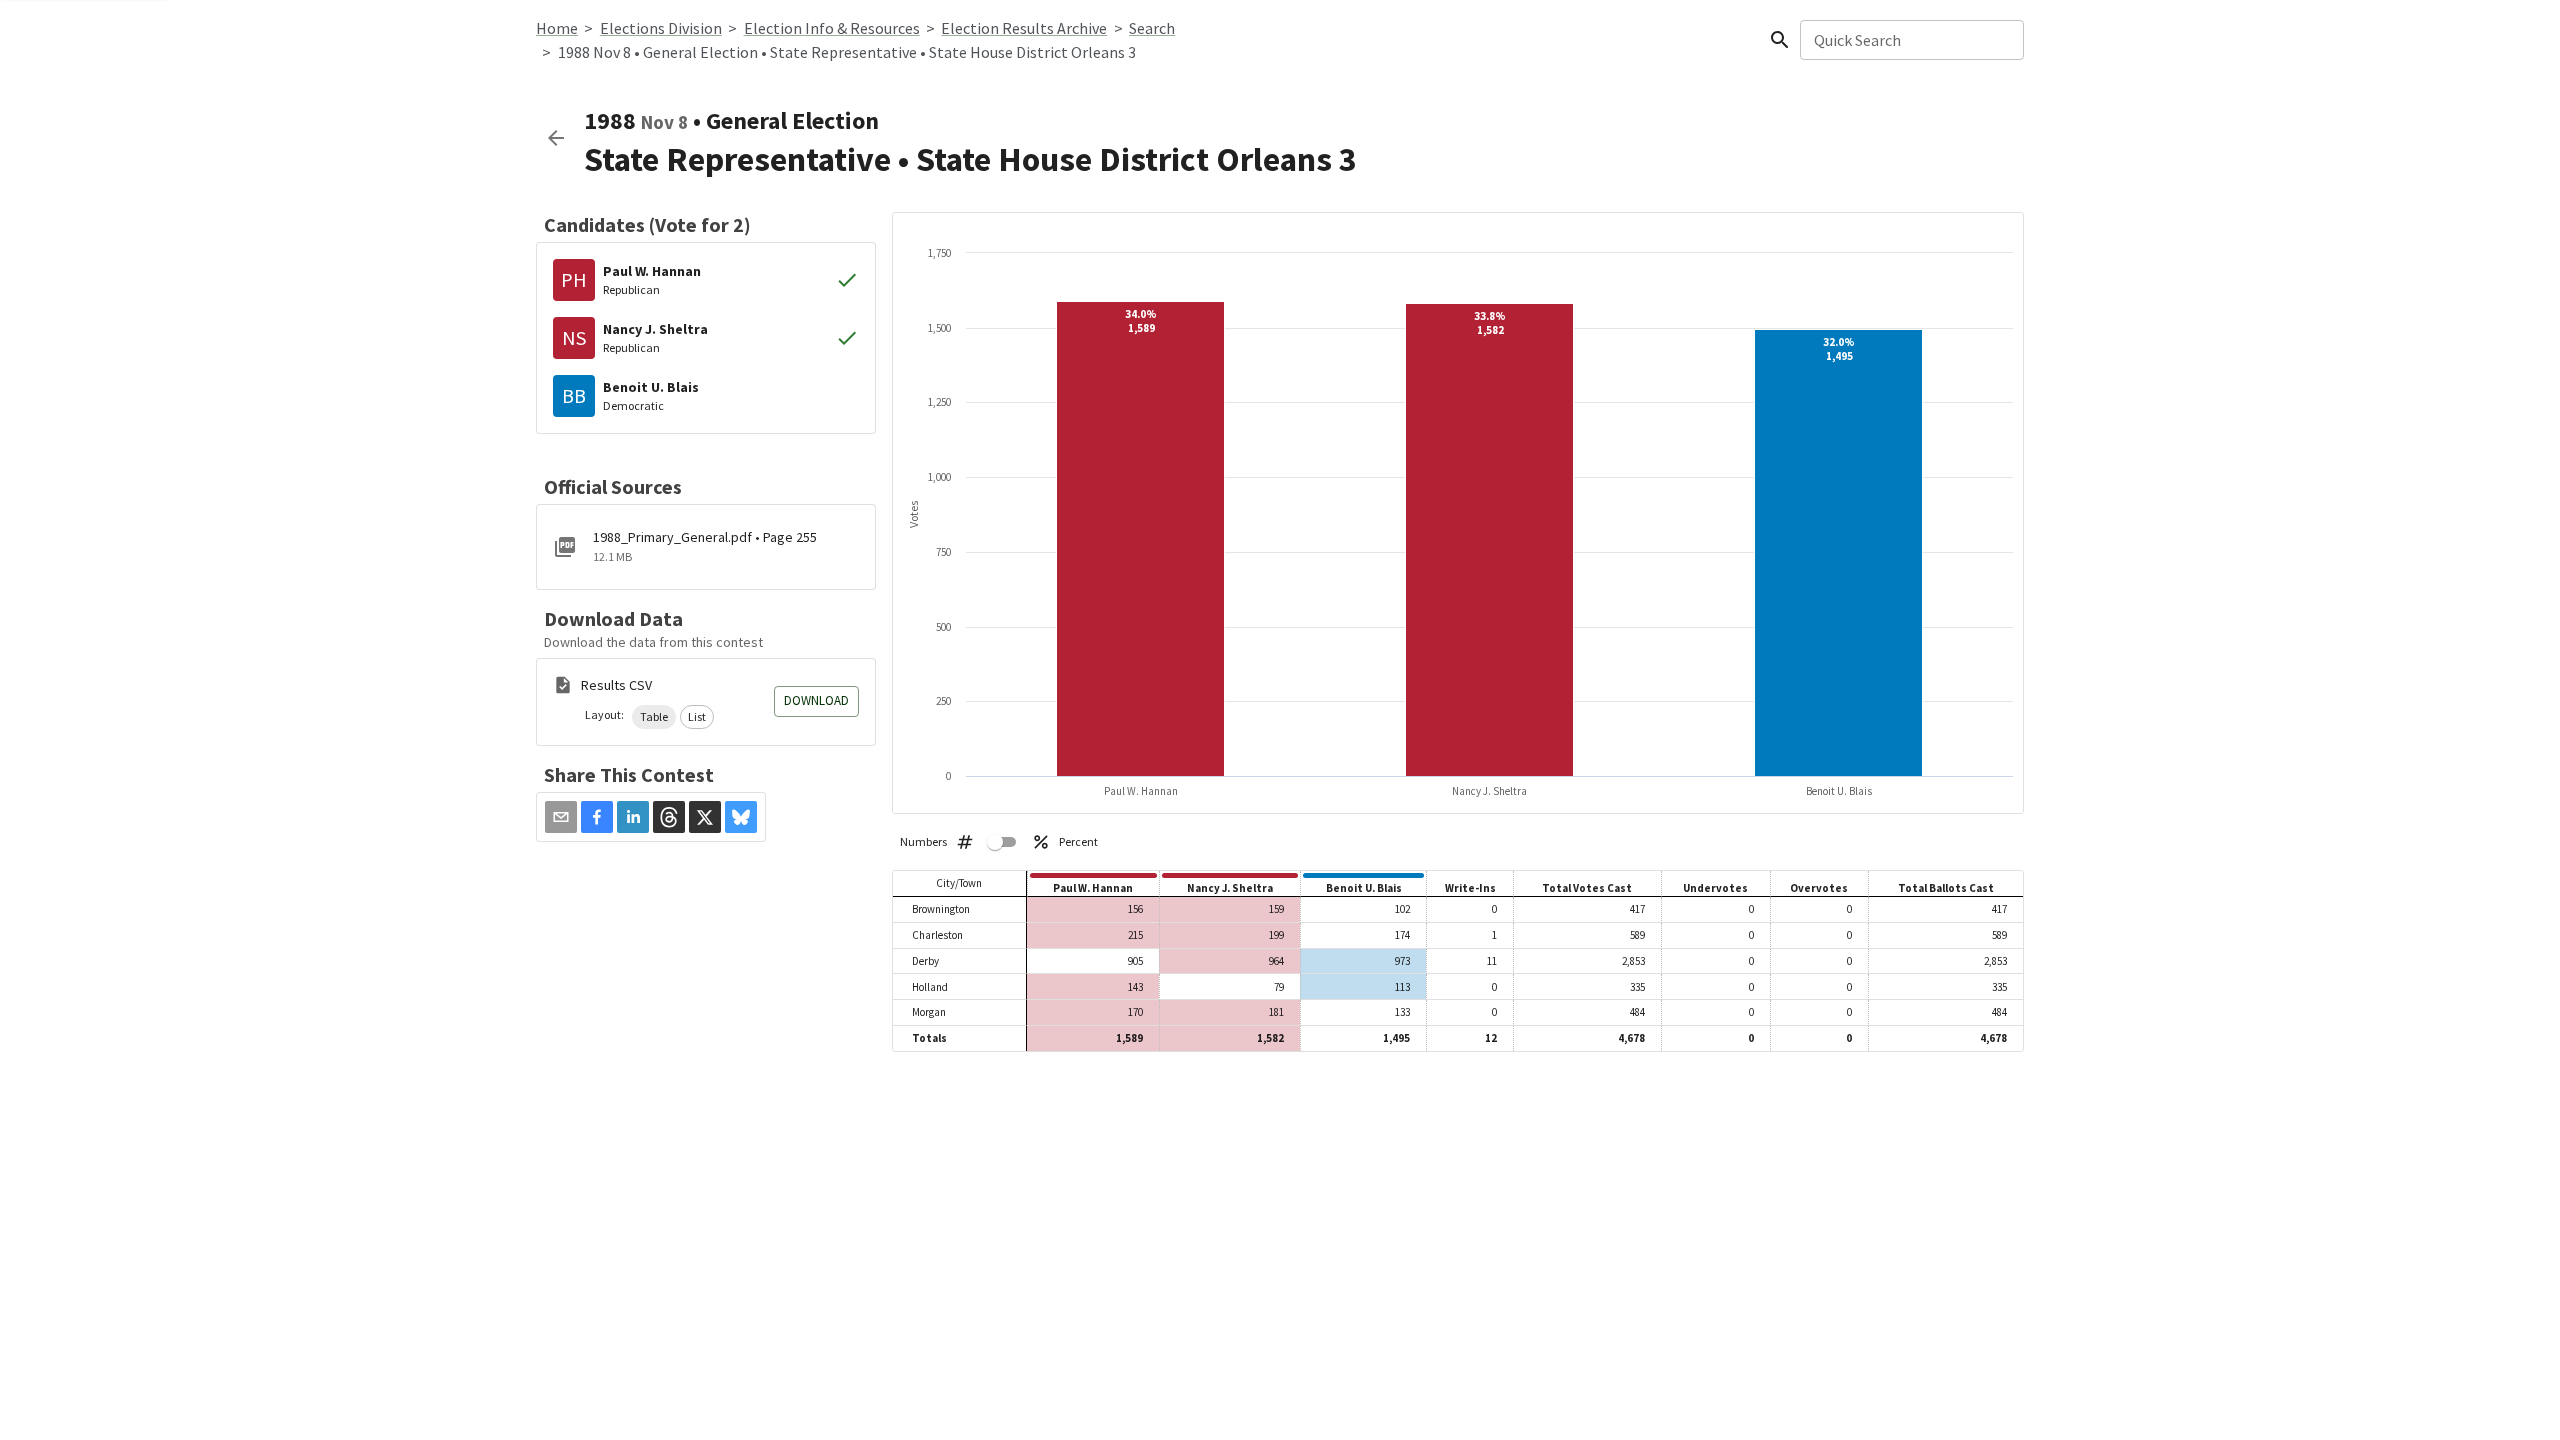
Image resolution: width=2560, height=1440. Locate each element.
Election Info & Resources (832, 28)
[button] (654, 717)
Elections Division (661, 28)
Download (816, 700)
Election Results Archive (1024, 28)
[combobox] (1910, 40)
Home (557, 28)
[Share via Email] (561, 817)
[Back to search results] (556, 138)
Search (1152, 28)
